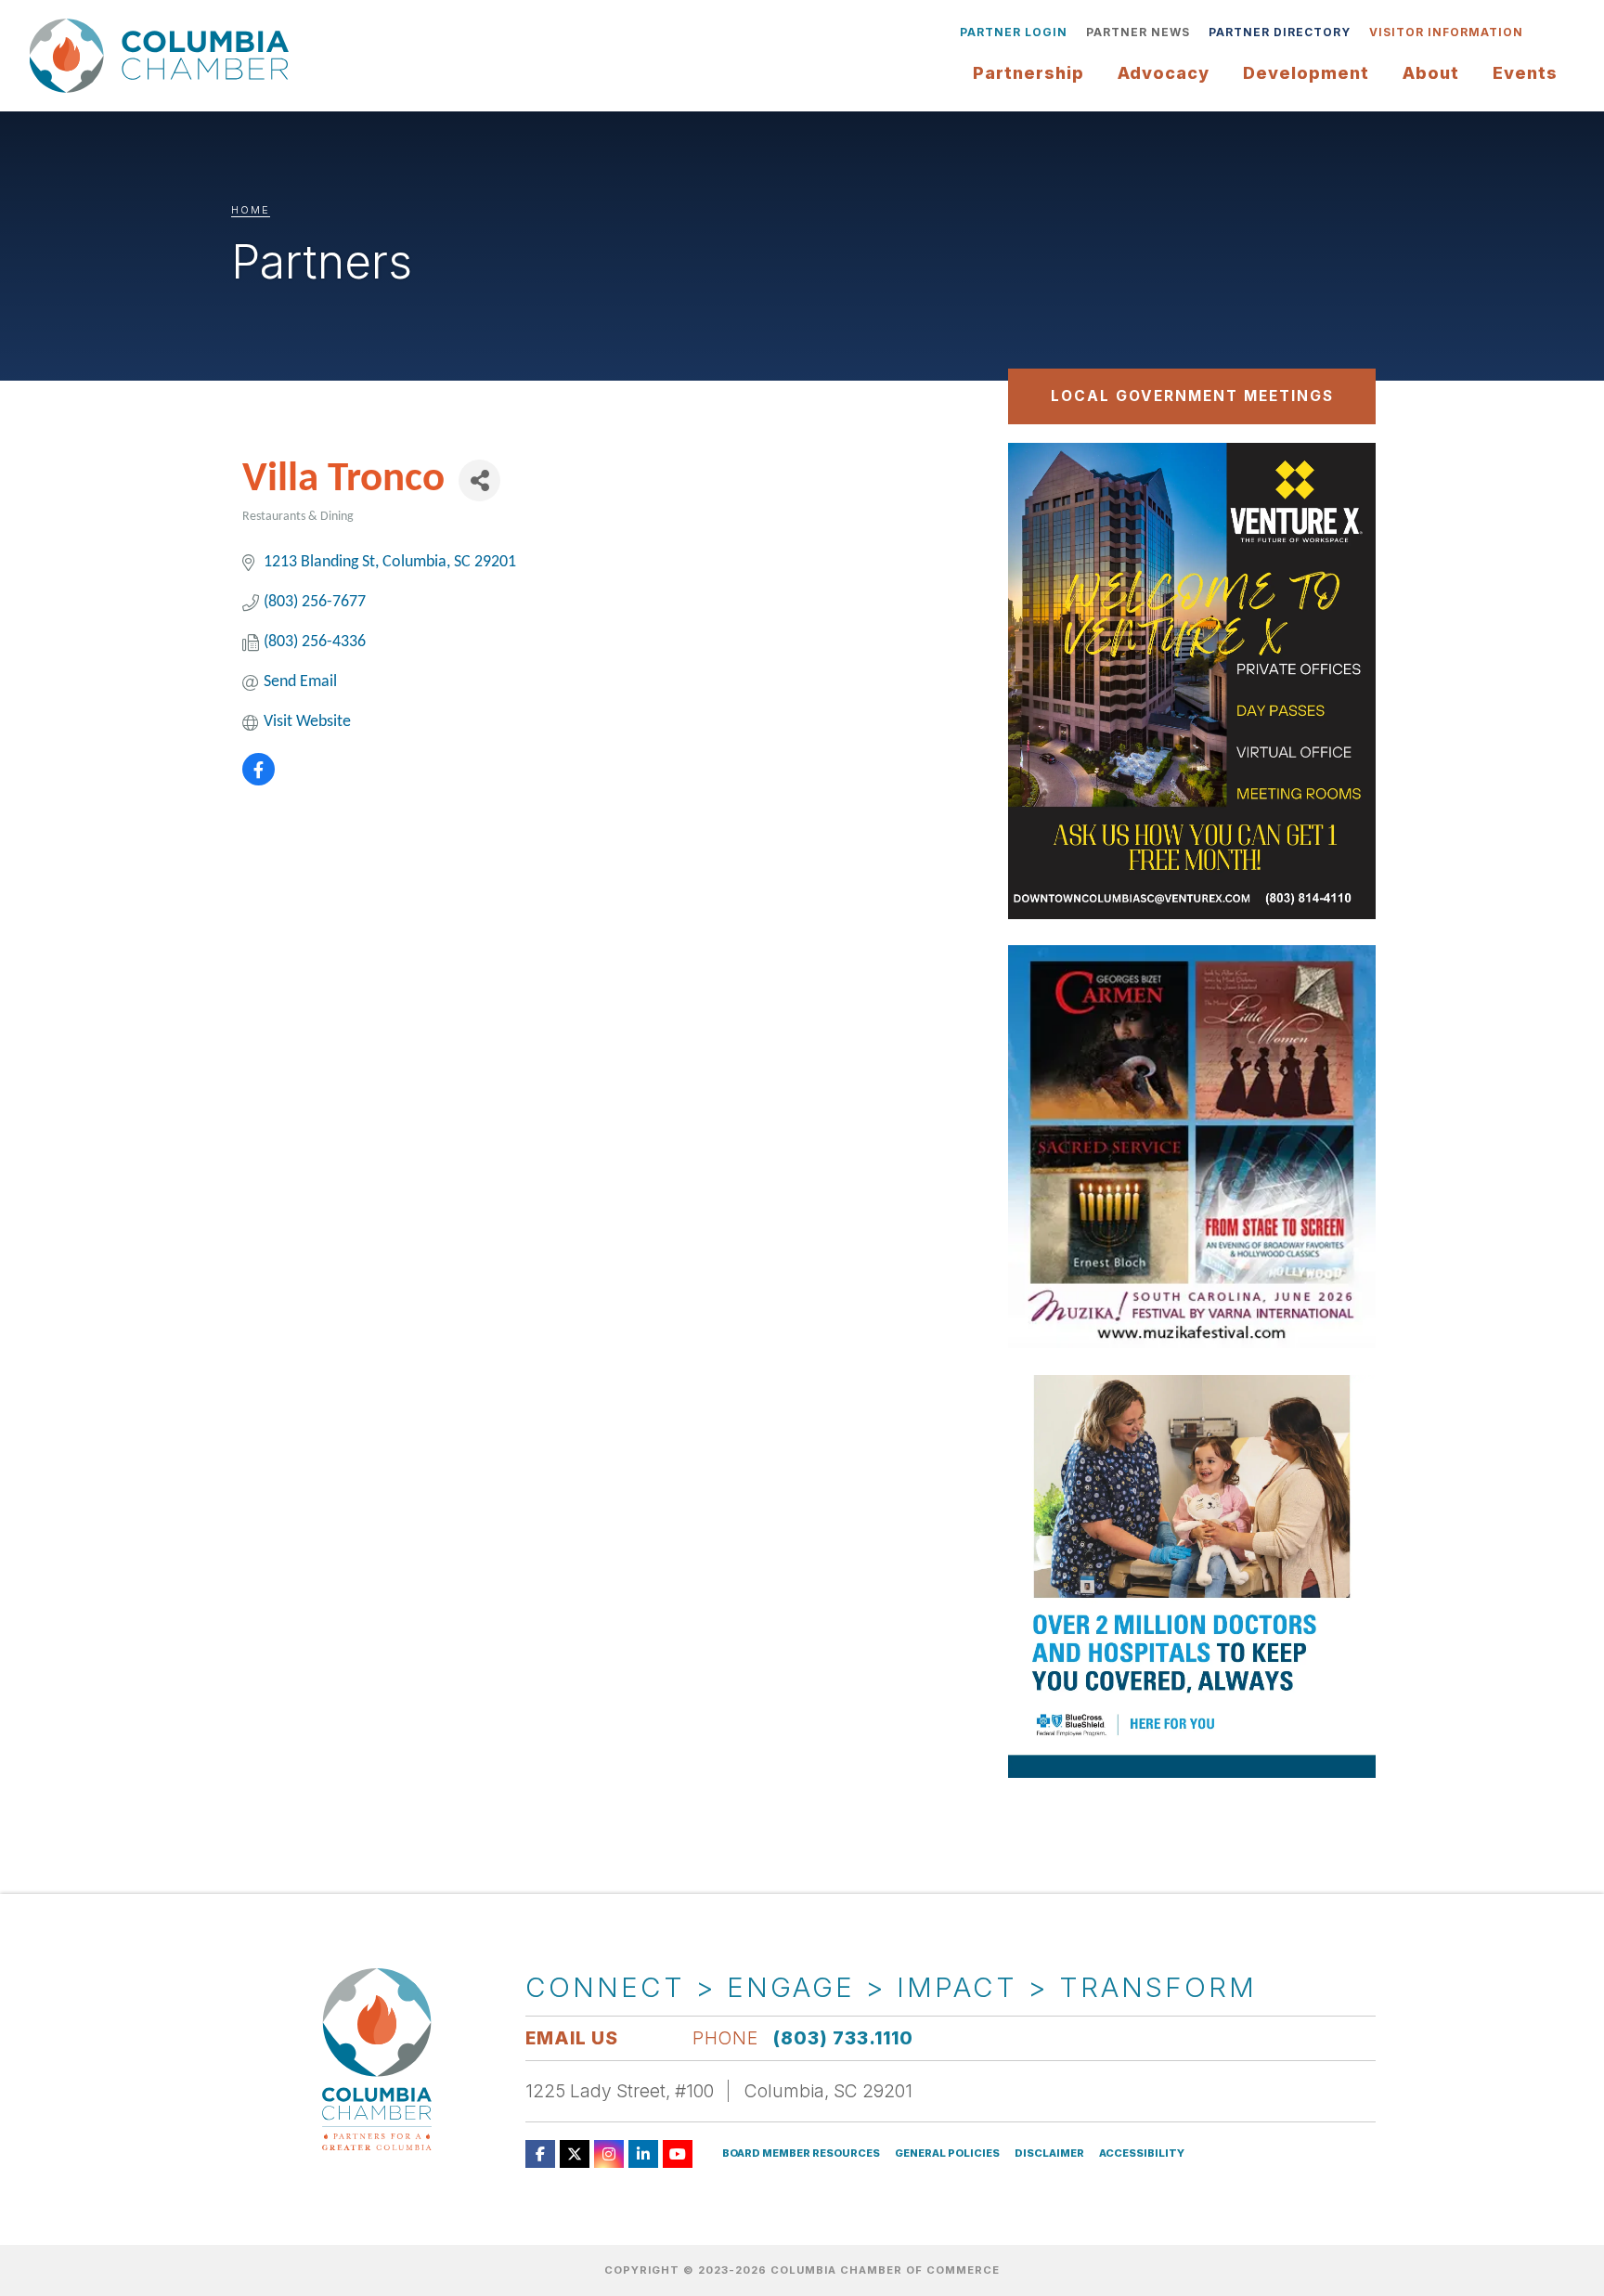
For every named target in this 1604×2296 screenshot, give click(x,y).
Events (1525, 73)
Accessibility (1142, 2153)
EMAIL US (572, 2038)
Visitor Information (1446, 32)
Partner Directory (1280, 32)
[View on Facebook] (259, 781)
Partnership (1028, 73)
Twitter (575, 2154)
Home (251, 210)
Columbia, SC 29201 (828, 2091)
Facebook (540, 2154)
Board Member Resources (801, 2153)
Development (1306, 73)
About (1431, 73)
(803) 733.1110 (843, 2038)
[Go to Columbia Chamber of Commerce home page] (164, 56)
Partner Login (1014, 32)
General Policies (947, 2153)
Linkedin (643, 2154)
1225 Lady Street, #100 (620, 2091)
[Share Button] (479, 480)
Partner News (1138, 32)
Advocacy (1164, 73)
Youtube (678, 2154)
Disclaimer (1049, 2153)
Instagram (609, 2154)
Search (1546, 32)
